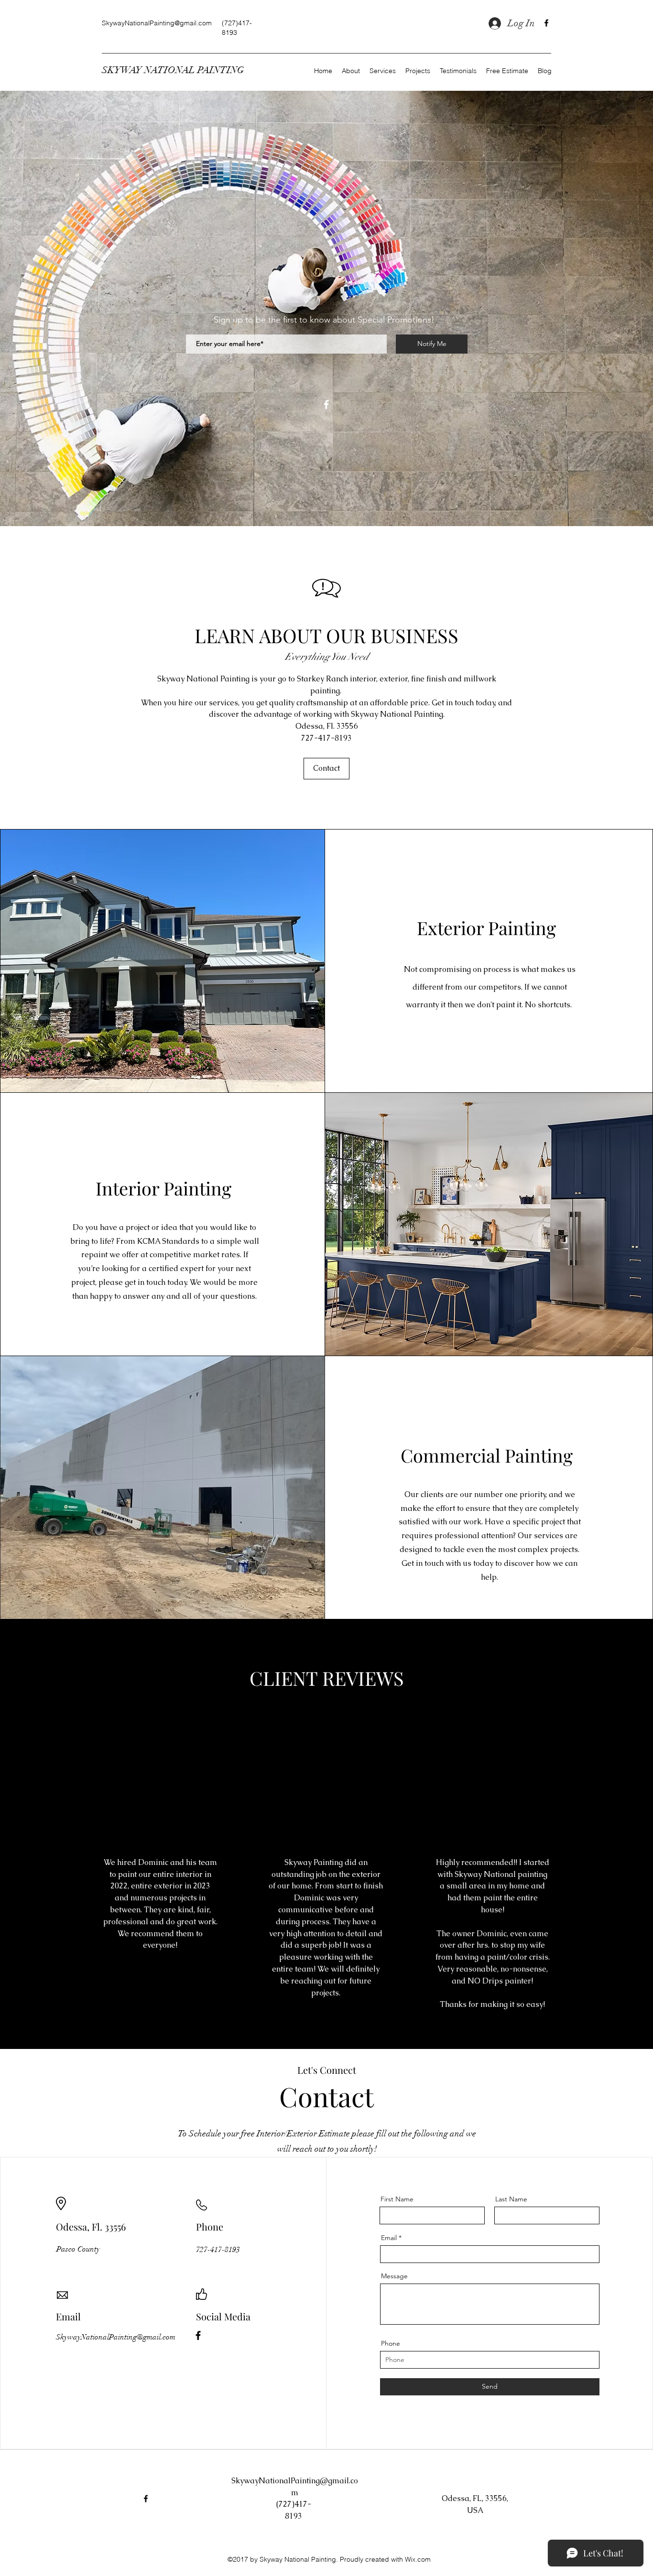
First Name (397, 2199)
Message (394, 2276)
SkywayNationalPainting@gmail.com (157, 23)
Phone (391, 2343)
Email (389, 2238)
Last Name (511, 2199)
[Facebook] (546, 23)
